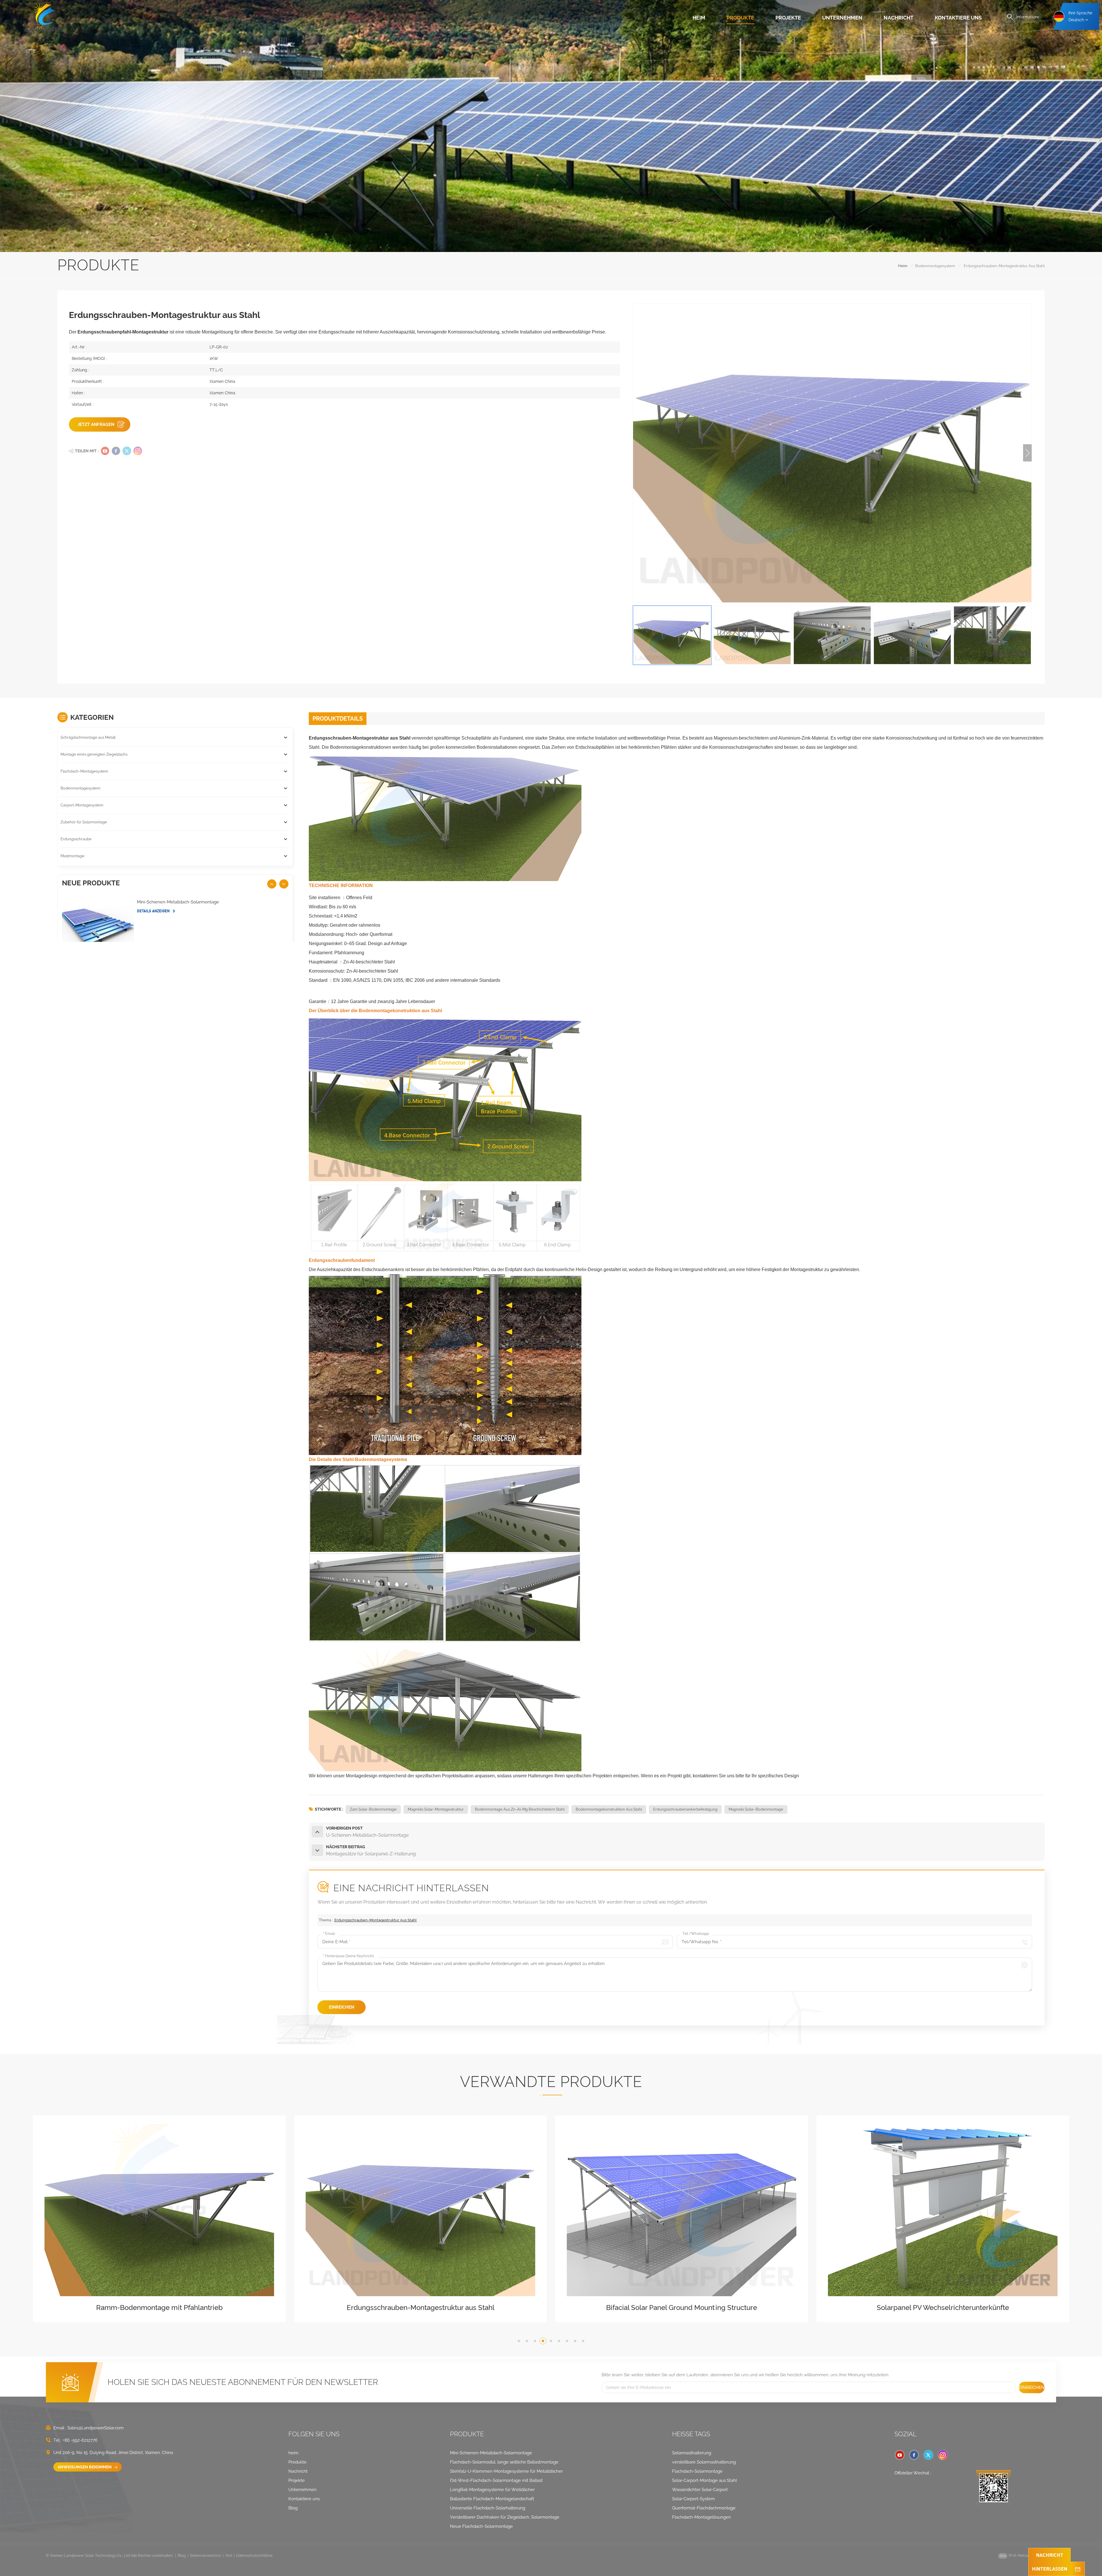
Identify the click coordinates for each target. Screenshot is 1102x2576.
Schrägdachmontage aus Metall (88, 737)
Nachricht (899, 18)
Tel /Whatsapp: (696, 1934)
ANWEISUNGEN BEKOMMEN (85, 2467)
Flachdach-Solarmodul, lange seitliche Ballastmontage (504, 2462)
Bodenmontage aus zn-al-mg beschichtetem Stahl (520, 1809)
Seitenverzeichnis (205, 2555)
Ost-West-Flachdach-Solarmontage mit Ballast (496, 2480)
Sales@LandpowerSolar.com (96, 2428)
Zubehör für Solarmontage (84, 822)
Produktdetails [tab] (338, 719)
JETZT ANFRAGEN (96, 424)
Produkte (740, 18)
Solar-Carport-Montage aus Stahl (705, 2480)
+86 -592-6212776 (80, 2440)
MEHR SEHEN (157, 2316)
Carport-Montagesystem (82, 805)
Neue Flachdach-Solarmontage (481, 2526)
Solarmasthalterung (692, 2453)
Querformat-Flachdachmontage (704, 2508)
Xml (229, 2555)
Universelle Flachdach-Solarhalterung (488, 2508)
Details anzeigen (154, 911)
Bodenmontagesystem (935, 266)
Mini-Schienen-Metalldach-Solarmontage (178, 902)
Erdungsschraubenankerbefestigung (685, 1809)
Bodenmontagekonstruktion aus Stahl (609, 1809)
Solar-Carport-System (693, 2499)
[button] (1027, 453)
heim (699, 18)
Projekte (788, 18)
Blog (293, 2508)
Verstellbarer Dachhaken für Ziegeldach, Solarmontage (505, 2517)
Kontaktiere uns (958, 18)
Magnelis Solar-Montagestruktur (436, 1809)
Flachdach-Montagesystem (84, 771)
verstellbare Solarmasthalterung (704, 2462)
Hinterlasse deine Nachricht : (349, 1956)
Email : (330, 1934)
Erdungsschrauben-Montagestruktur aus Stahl (376, 1920)
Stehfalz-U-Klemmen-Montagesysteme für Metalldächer (506, 2471)
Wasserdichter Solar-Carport (700, 2490)
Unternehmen (842, 18)
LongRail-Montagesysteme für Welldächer (492, 2490)
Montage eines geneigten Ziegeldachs (94, 754)
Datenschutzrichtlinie (254, 2555)
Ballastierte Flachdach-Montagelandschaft (492, 2499)
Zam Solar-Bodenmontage (373, 1809)
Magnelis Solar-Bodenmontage (756, 1809)
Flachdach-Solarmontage (697, 2471)
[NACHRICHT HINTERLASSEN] (1078, 2569)
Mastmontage (72, 856)
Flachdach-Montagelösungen (702, 2517)
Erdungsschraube (76, 839)
